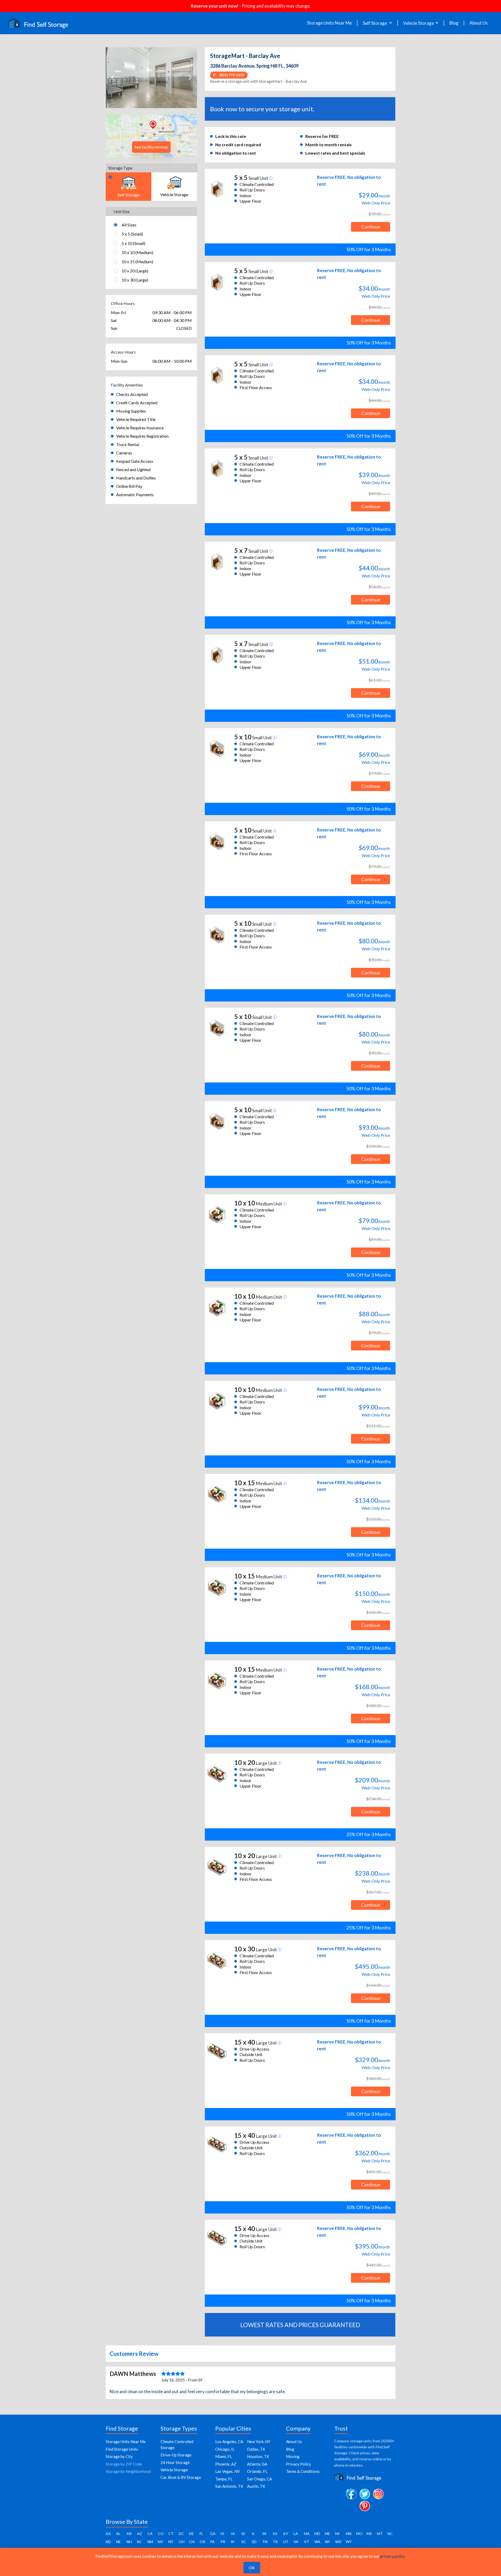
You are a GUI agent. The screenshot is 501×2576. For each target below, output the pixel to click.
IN (264, 2534)
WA (317, 2542)
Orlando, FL (257, 2471)
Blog (454, 23)
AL (118, 2534)
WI (327, 2542)
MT (380, 2534)
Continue (371, 227)
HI (222, 2534)
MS (369, 2534)
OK (192, 2542)
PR (223, 2542)
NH (129, 2542)
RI (233, 2542)
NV (160, 2542)
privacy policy (393, 2556)
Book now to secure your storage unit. (262, 109)
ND (108, 2542)
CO (161, 2534)
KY (286, 2534)
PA (212, 2542)
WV (338, 2542)
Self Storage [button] (375, 23)
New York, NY (259, 2442)
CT (171, 2534)
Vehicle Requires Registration (142, 436)
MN (349, 2534)
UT (286, 2542)
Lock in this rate (231, 136)
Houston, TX (258, 2456)
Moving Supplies (131, 411)
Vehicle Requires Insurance (140, 428)
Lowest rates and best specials (335, 153)
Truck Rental (128, 444)
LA (296, 2534)
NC (390, 2534)
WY (349, 2542)
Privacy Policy (299, 2464)
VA (296, 2542)
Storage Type (120, 168)
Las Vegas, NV (228, 2471)
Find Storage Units (122, 2449)
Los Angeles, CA (229, 2442)
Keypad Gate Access (135, 461)
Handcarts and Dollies (136, 478)
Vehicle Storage (174, 2470)
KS (275, 2534)
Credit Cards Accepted (137, 403)
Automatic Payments (135, 494)
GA (213, 2534)
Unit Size (121, 211)
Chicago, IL (225, 2449)
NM (150, 2542)
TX (275, 2542)
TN (265, 2542)
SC (244, 2542)
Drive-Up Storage (176, 2455)
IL (253, 2534)
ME (327, 2534)
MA (307, 2534)
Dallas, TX (256, 2449)
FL (201, 2534)
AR (129, 2534)
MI (338, 2534)
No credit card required (238, 145)
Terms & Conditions (303, 2471)
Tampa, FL (224, 2479)
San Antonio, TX (229, 2486)
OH (182, 2542)
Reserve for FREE (322, 136)
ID (243, 2534)
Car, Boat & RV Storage (181, 2477)
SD (254, 2542)
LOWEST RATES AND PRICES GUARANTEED (300, 2325)
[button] (113, 78)
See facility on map (151, 147)
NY (171, 2542)
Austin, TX (256, 2486)
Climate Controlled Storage (177, 2445)
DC (181, 2534)
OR (202, 2542)
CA (150, 2534)
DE (192, 2534)
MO (359, 2534)
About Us (479, 23)
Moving (293, 2456)
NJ (139, 2542)
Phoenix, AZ (226, 2464)
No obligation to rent (236, 153)
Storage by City (119, 2456)
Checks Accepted (132, 394)
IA (233, 2534)
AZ (139, 2534)
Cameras (124, 453)
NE (118, 2542)
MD (317, 2534)
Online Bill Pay (129, 486)
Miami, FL (224, 2456)
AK (108, 2534)
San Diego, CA (260, 2479)
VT (307, 2542)
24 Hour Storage (175, 2462)
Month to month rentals (329, 145)
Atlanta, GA (257, 2464)
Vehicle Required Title (136, 419)
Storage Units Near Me (329, 23)
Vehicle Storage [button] (419, 23)
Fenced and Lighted (133, 469)
